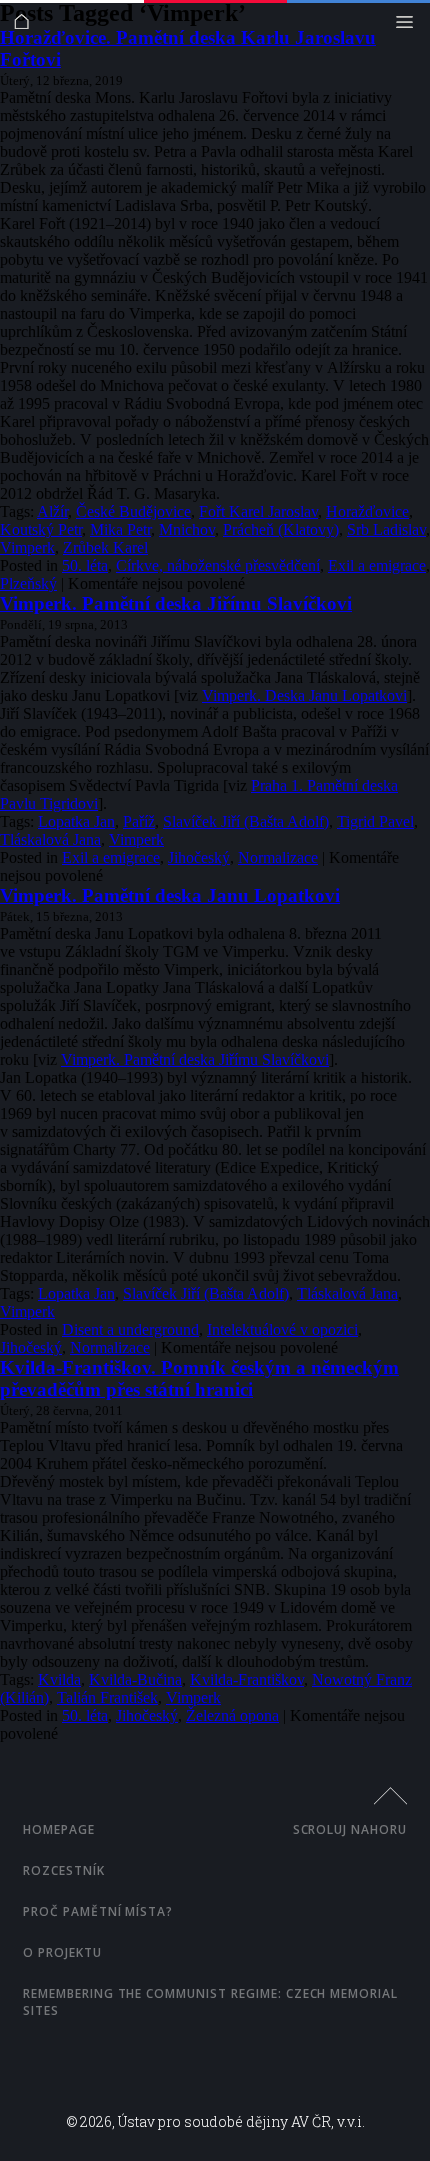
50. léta (85, 565)
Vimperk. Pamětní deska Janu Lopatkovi (170, 895)
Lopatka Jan (76, 821)
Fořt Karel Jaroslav (258, 511)
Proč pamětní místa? (98, 1911)
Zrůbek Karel (105, 547)
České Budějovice (133, 511)
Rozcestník (64, 1870)
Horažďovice (367, 511)
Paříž (139, 821)
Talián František (107, 1697)
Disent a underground (130, 1329)
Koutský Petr (41, 529)
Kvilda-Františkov (247, 1679)
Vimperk (27, 547)
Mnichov (187, 529)
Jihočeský (199, 857)
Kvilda (59, 1679)
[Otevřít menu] (409, 26)
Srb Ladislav (386, 529)
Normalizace (278, 857)
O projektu (62, 1952)
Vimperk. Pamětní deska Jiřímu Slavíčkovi (176, 603)
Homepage (59, 1829)
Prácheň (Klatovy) (281, 529)
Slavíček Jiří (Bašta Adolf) (246, 821)
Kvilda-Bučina (135, 1679)
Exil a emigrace (377, 565)
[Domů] (26, 26)
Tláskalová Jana (50, 839)
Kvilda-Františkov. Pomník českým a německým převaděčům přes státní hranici (199, 1378)
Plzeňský (28, 583)
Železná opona (232, 1715)
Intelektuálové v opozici (282, 1329)
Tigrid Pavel (375, 821)
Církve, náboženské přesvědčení (218, 565)
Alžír (52, 511)
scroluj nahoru (350, 1829)
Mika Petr (120, 529)
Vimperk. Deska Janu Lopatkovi (304, 695)
